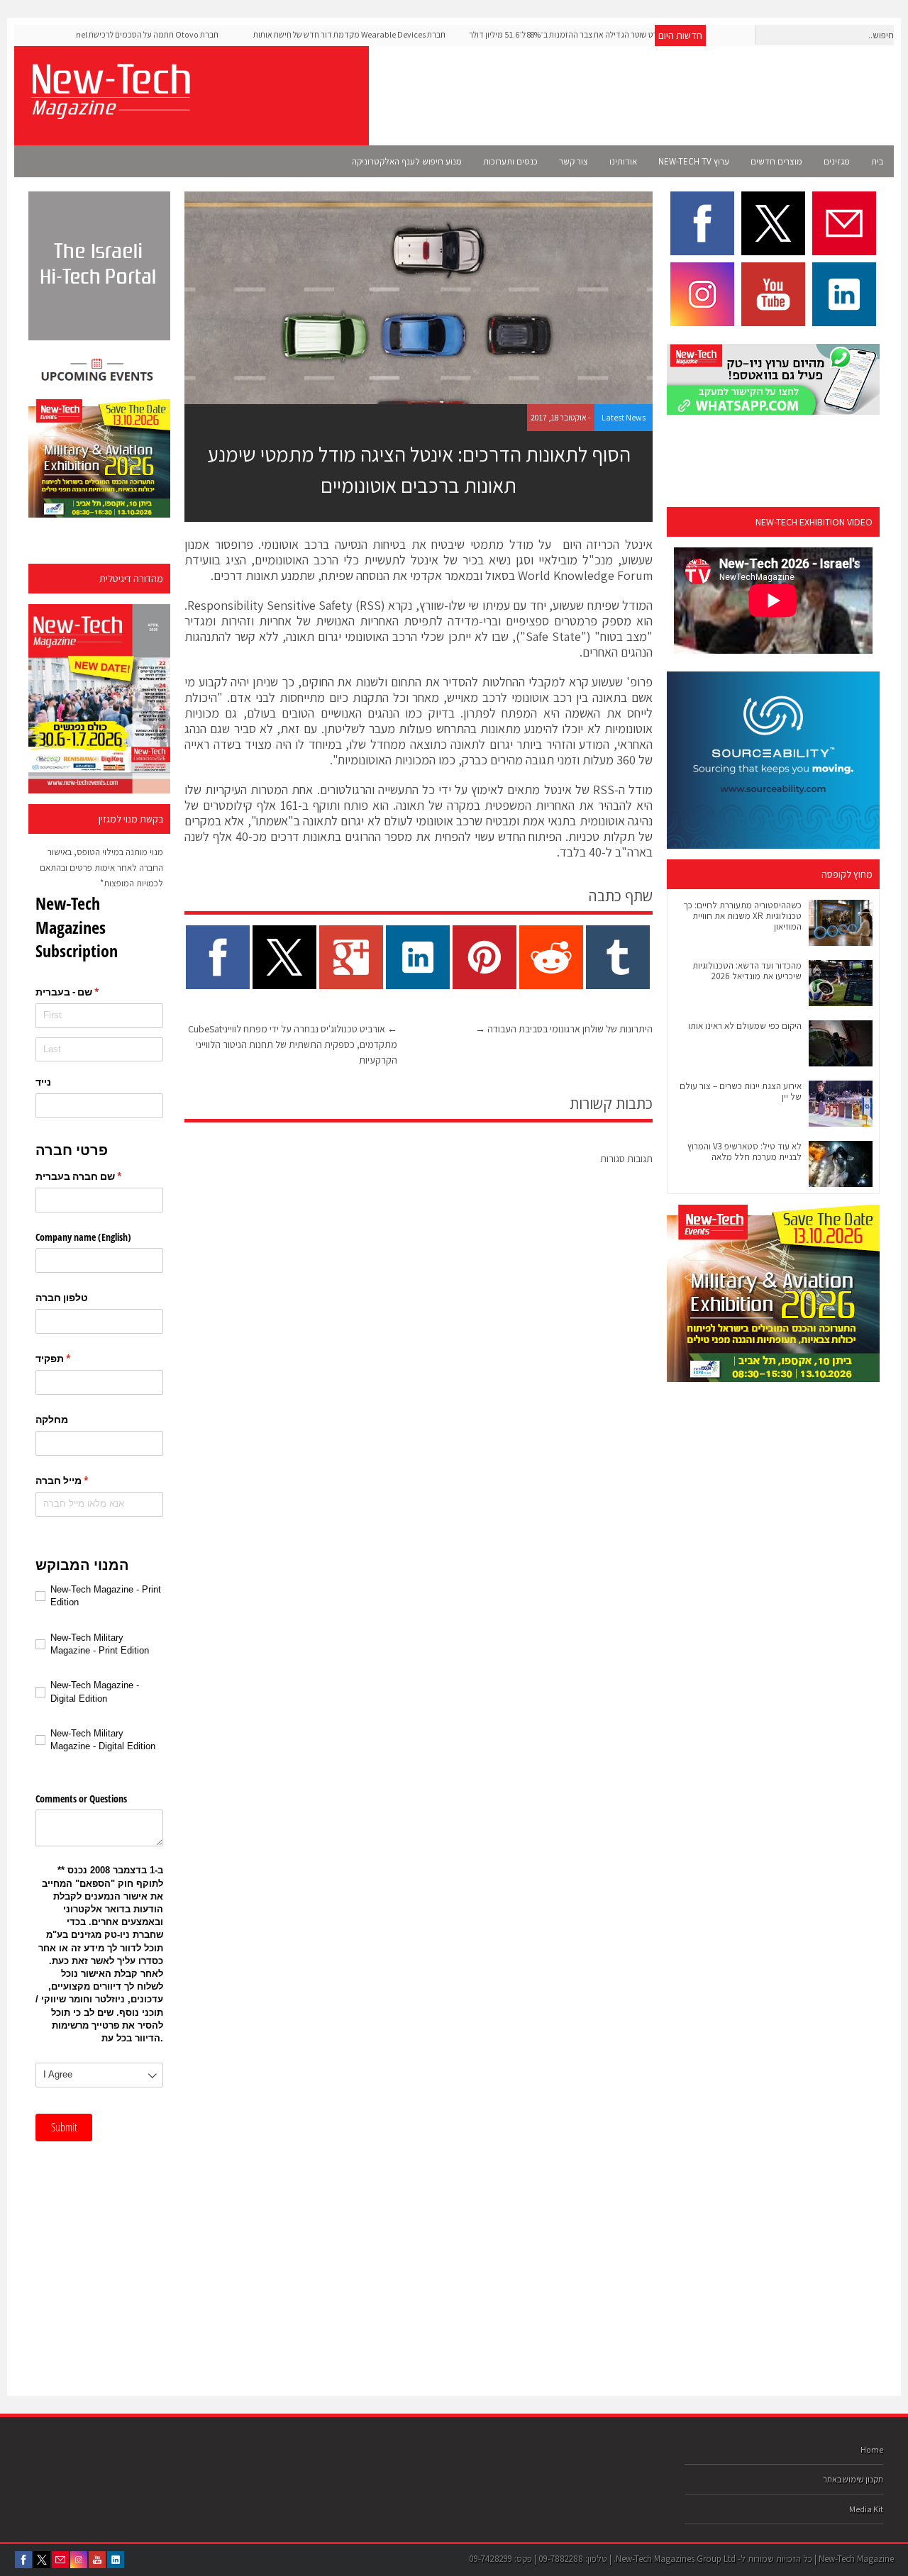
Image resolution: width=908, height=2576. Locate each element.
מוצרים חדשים (776, 161)
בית (877, 161)
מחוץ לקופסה (847, 874)
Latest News (624, 417)
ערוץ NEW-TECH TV (694, 161)
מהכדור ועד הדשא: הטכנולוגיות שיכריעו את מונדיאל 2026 (747, 971)
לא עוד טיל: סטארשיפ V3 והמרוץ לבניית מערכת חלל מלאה (744, 1152)
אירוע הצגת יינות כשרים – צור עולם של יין (741, 1091)
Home (872, 2449)
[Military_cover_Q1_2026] (99, 699)
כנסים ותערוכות (510, 161)
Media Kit (866, 2509)
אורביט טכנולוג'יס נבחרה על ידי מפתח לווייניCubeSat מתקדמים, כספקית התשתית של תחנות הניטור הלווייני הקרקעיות (293, 1044)
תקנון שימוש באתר (853, 2479)
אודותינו (623, 161)
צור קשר (574, 161)
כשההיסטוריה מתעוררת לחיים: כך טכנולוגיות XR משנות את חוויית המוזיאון (742, 916)
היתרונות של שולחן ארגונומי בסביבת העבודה (564, 1029)
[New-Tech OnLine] (110, 111)
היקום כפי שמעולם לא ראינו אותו (745, 1026)
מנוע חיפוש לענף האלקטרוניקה (407, 161)
